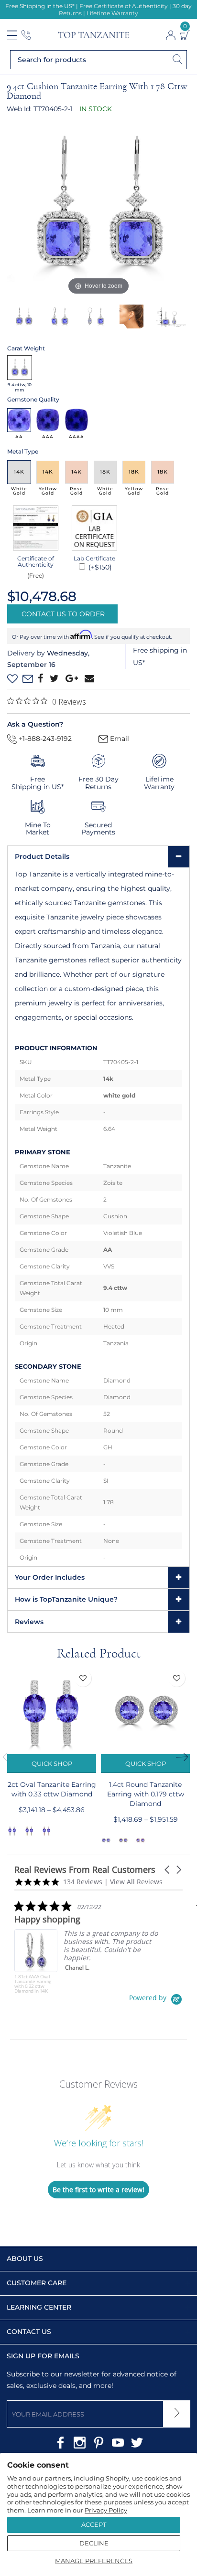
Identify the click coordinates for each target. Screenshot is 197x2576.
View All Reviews (136, 1882)
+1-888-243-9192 (44, 739)
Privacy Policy (106, 2510)
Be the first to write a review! (98, 2190)
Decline (94, 2543)
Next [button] (185, 1757)
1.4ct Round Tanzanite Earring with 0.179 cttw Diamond (146, 1794)
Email (119, 739)
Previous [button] (12, 1757)
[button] (168, 1870)
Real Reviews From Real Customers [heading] (85, 1870)
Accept (94, 2524)
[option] (98, 206)
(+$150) (99, 567)
